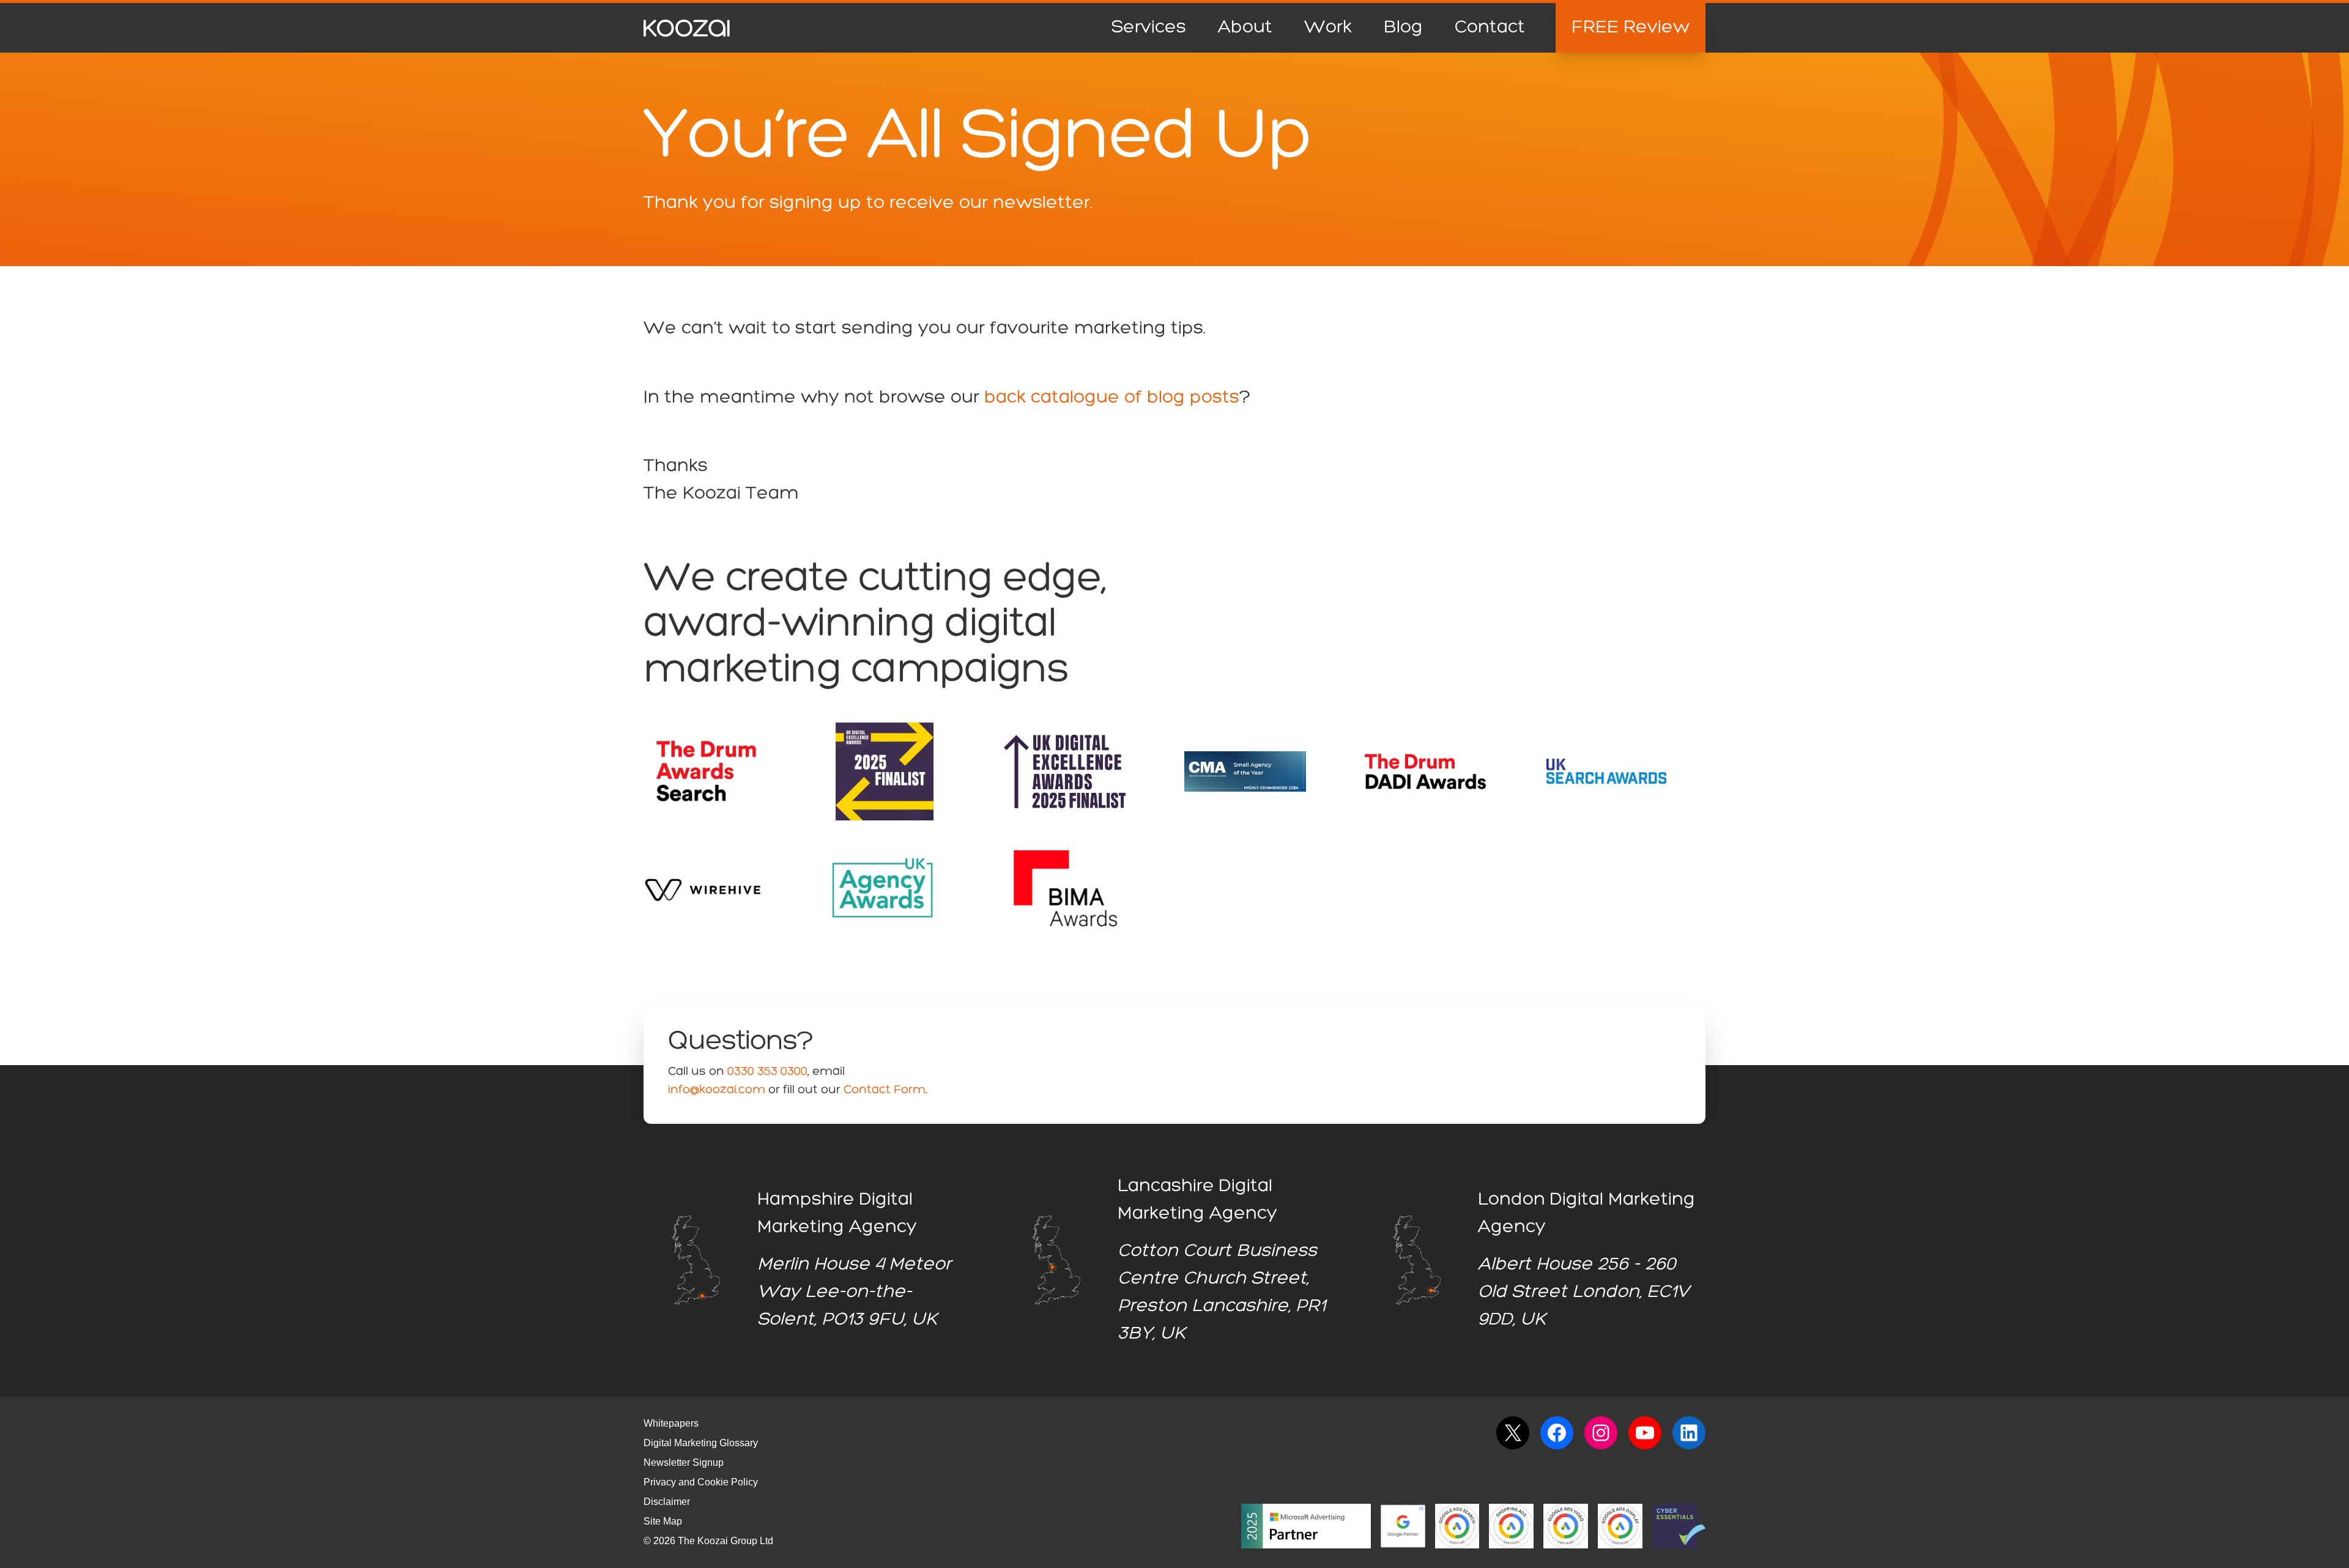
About (1245, 28)
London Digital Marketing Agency (1586, 1213)
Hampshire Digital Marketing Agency (837, 1213)
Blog (1403, 28)
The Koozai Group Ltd (725, 1541)
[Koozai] (687, 28)
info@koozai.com (717, 1090)
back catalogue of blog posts (1112, 398)
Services (1149, 28)
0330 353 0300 (767, 1072)
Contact (1490, 28)
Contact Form (885, 1090)
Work (1328, 28)
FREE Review (1631, 28)
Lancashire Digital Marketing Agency (1197, 1200)
